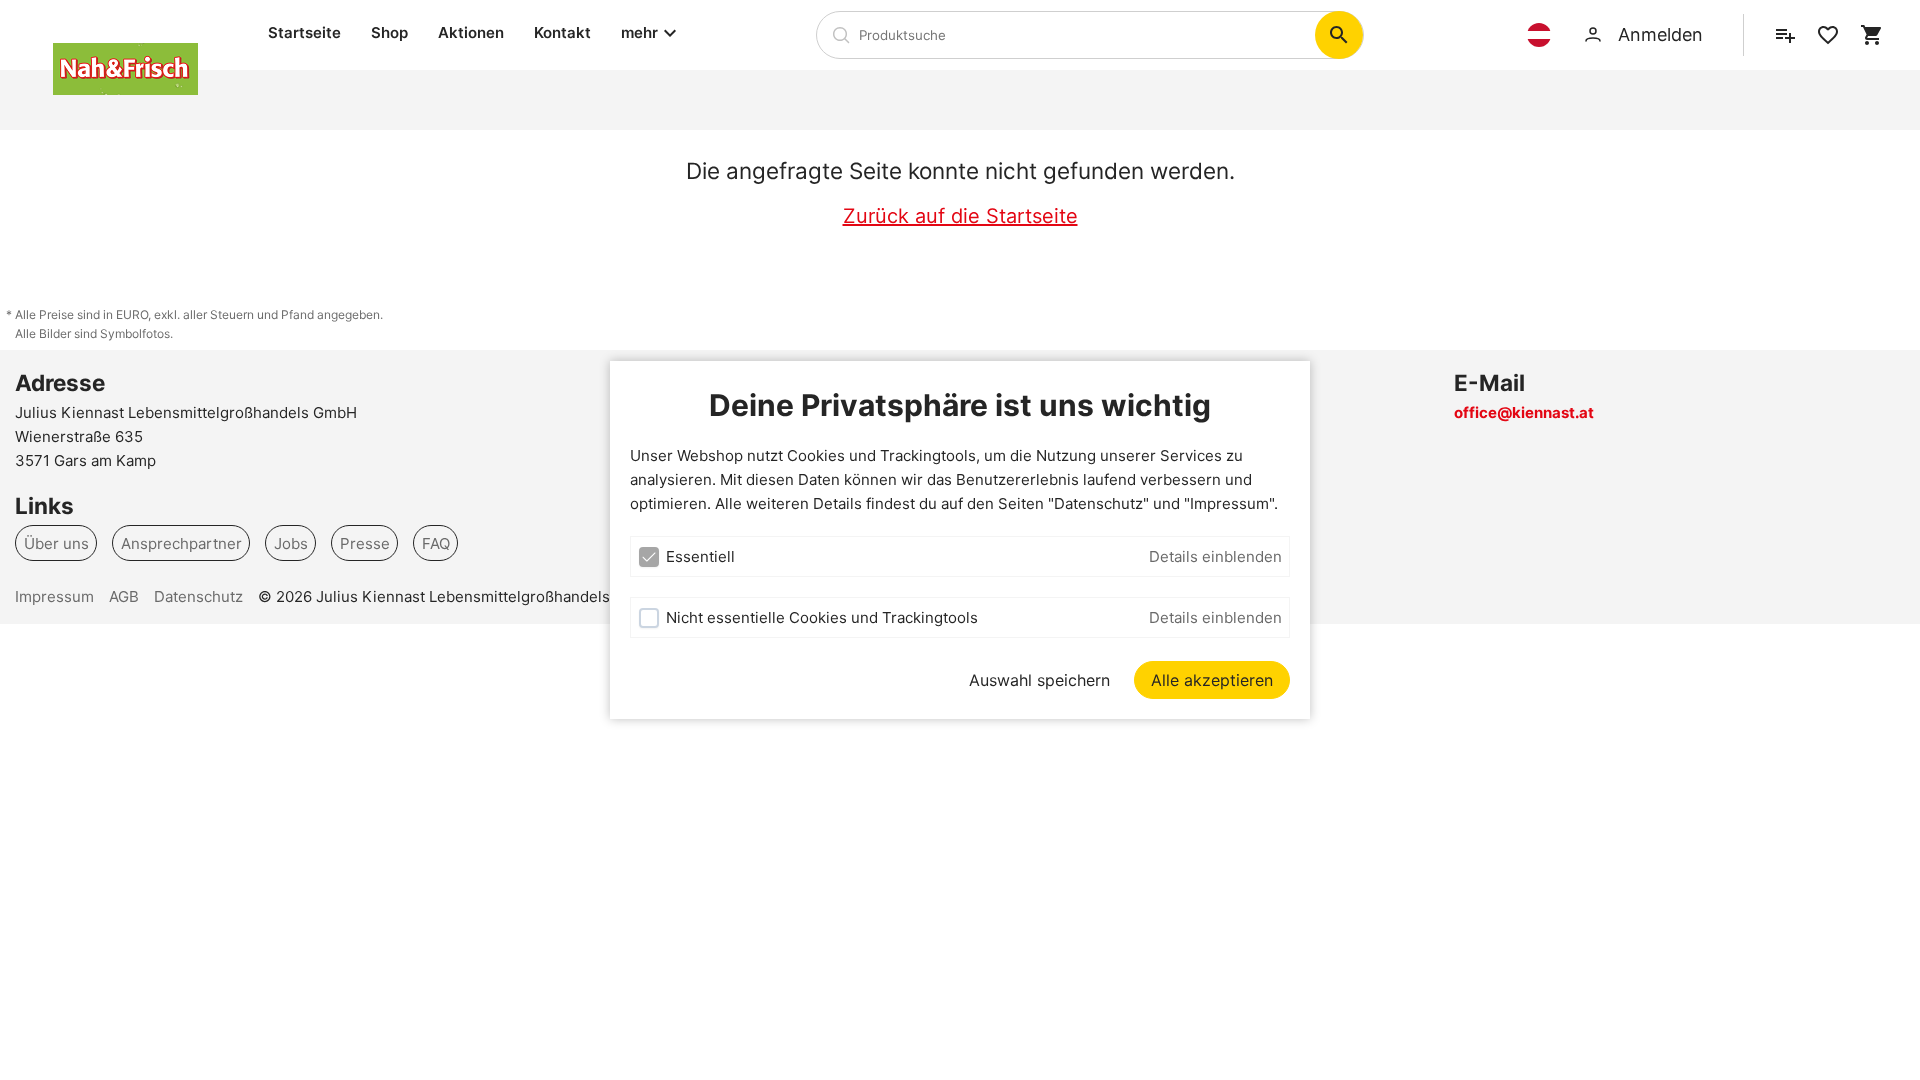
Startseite (304, 32)
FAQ (436, 542)
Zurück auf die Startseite (960, 216)
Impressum (54, 596)
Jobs (291, 542)
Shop (389, 32)
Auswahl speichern (1039, 680)
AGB (124, 596)
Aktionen (471, 32)
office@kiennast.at (1524, 412)
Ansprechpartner (181, 542)
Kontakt (562, 32)
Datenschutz (198, 596)
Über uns (56, 542)
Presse (365, 542)
